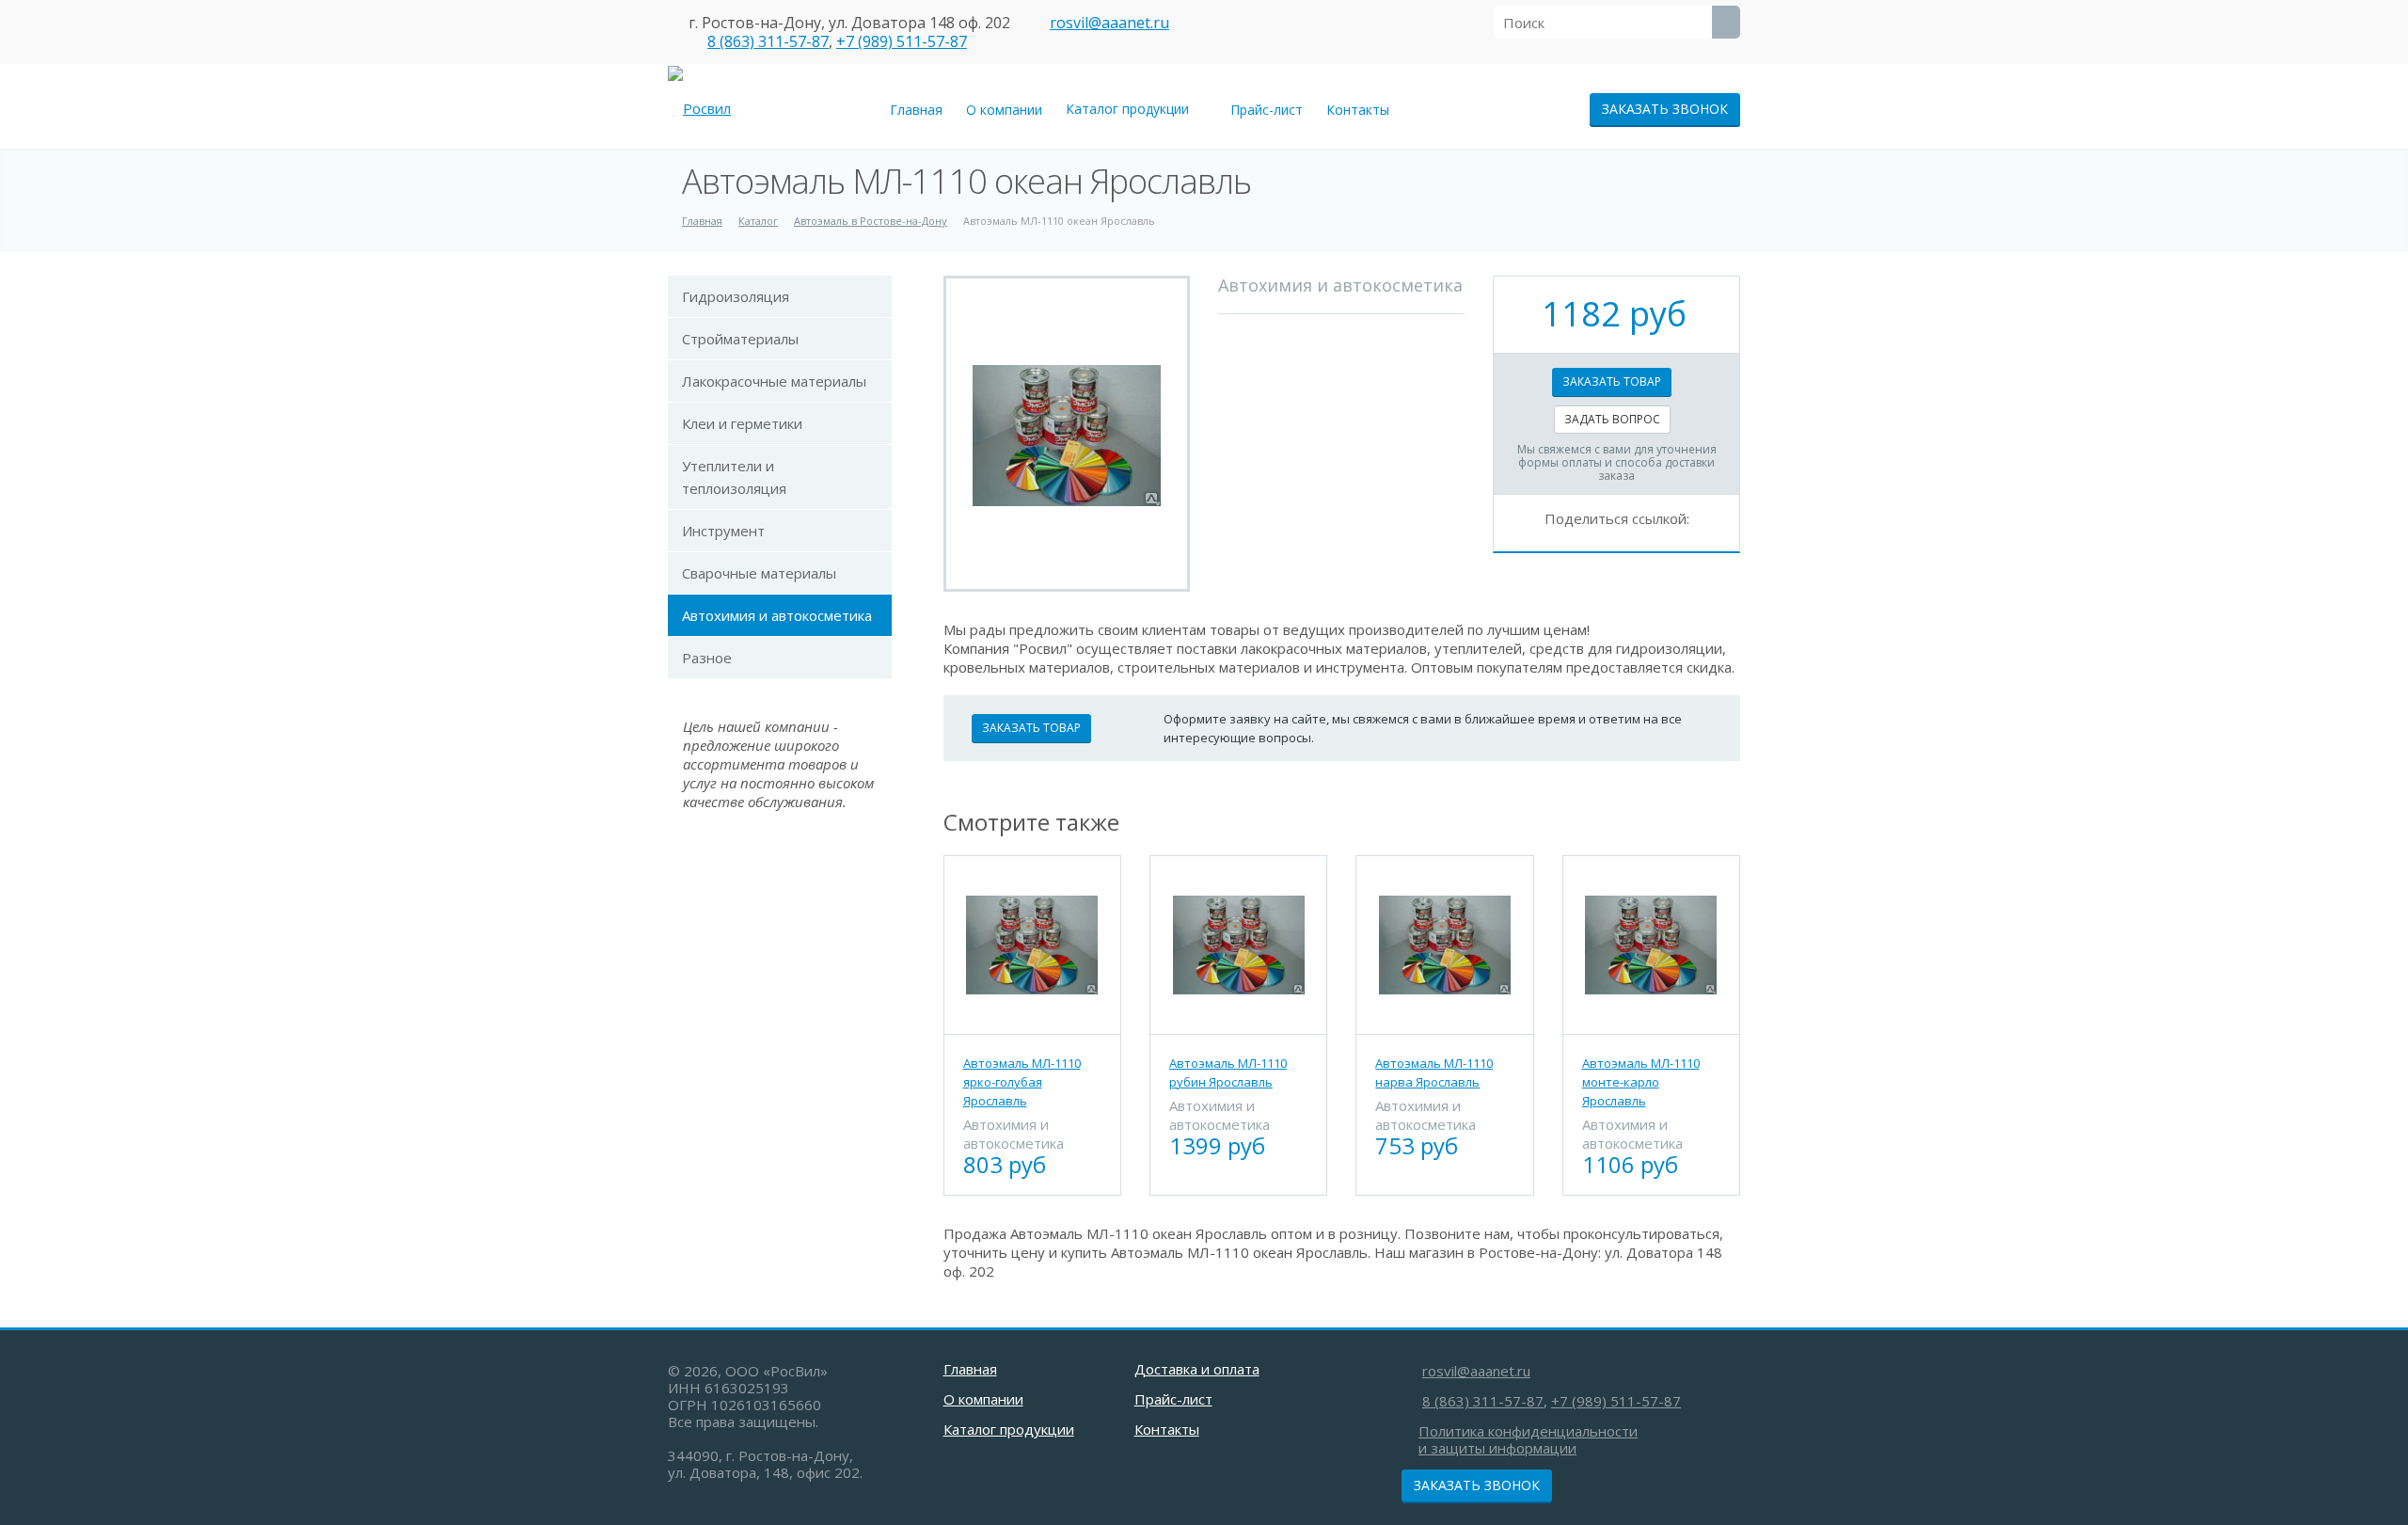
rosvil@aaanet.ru (1109, 23)
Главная (916, 110)
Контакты (1358, 110)
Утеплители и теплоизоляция (734, 477)
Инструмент (723, 531)
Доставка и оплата (1197, 1369)
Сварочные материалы (759, 573)
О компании (1004, 110)
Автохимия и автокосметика (777, 615)
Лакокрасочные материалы (774, 381)
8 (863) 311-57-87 (768, 41)
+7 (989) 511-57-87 (902, 41)
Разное (707, 658)
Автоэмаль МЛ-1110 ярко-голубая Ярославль (1022, 1082)
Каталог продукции (1131, 109)
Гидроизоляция (736, 296)
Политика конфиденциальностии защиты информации (1528, 1439)
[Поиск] (1726, 22)
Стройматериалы (740, 339)
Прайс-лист (1267, 110)
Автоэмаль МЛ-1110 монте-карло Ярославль (1641, 1082)
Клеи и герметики (742, 423)
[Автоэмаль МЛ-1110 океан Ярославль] (1067, 434)
